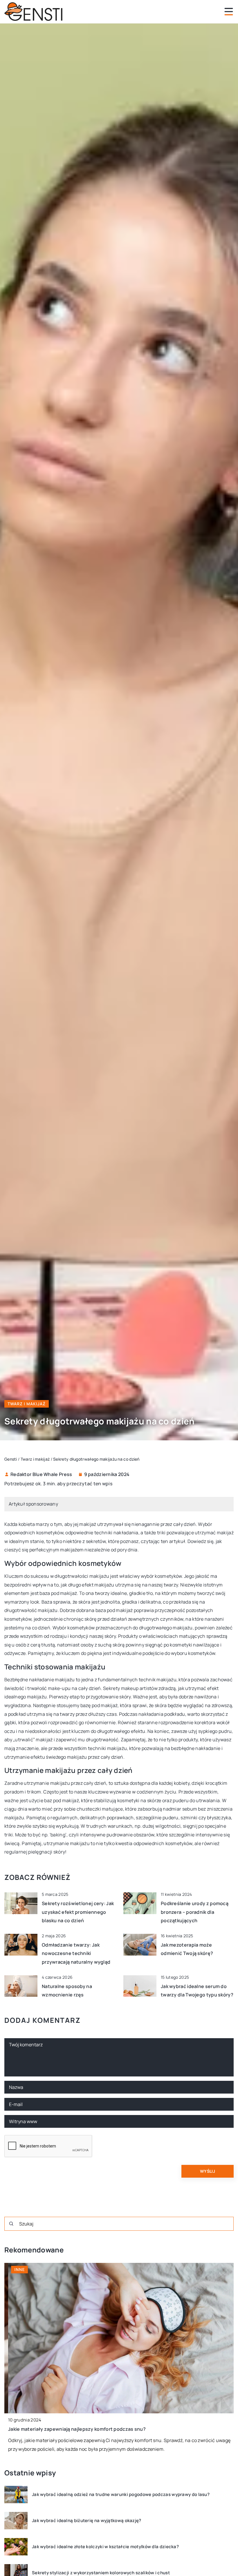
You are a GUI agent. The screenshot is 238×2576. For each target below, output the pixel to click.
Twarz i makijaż (27, 1404)
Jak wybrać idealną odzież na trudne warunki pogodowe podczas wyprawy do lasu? (121, 2495)
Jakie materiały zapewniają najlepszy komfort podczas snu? (73, 2429)
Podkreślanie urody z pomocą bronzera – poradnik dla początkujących (195, 1912)
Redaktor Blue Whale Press (41, 1474)
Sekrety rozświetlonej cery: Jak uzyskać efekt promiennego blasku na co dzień (78, 1912)
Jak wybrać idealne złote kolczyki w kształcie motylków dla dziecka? (105, 2547)
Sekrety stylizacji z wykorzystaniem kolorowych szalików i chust (101, 2573)
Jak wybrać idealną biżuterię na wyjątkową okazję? (87, 2521)
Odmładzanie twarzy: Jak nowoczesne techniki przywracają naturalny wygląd (76, 1953)
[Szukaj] (11, 2224)
